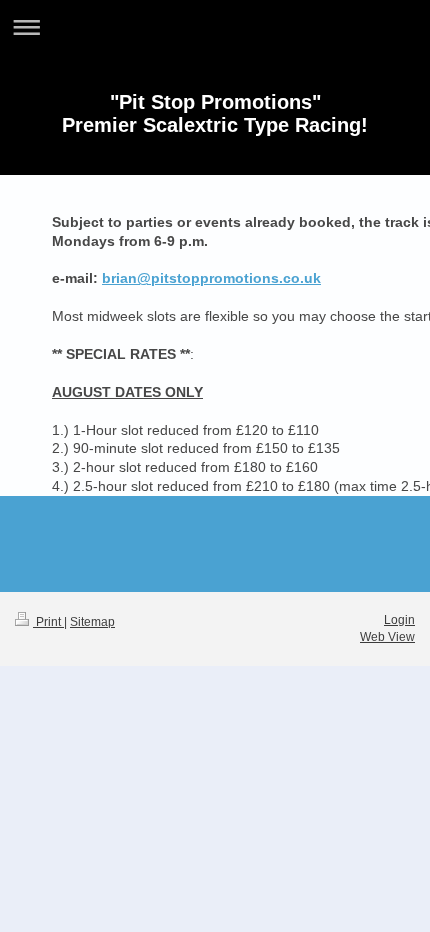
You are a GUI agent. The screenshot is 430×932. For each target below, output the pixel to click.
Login (399, 620)
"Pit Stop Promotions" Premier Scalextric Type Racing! (215, 113)
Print (48, 622)
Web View (387, 637)
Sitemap (92, 622)
